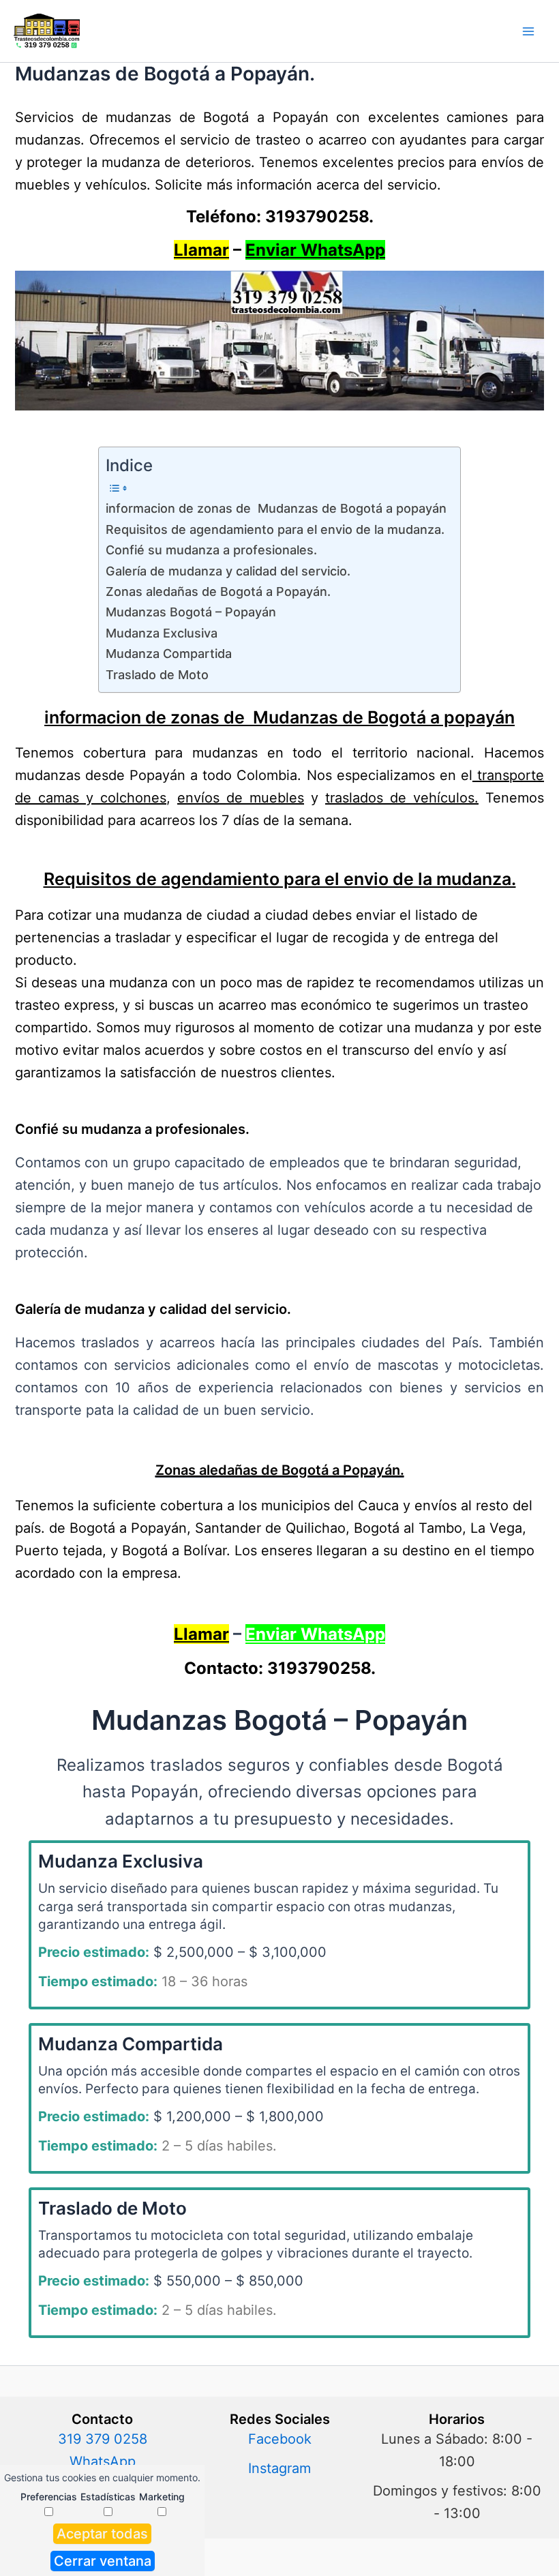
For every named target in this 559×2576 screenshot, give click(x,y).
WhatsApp (103, 2461)
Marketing (162, 2497)
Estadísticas (108, 2497)
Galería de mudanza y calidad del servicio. (230, 571)
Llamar (201, 250)
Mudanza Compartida (169, 654)
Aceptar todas (102, 2534)
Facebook (280, 2439)
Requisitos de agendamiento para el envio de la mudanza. (275, 529)
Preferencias (49, 2497)
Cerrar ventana (103, 2561)
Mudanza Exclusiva (162, 633)
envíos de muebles (241, 798)
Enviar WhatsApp (315, 250)
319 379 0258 (103, 2439)
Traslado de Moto (157, 675)
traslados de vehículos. (402, 798)
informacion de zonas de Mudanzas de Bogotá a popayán (276, 508)
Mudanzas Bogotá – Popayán (191, 612)
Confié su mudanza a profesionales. (211, 550)
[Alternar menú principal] (528, 31)
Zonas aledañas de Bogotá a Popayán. (218, 591)
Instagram (279, 2468)
